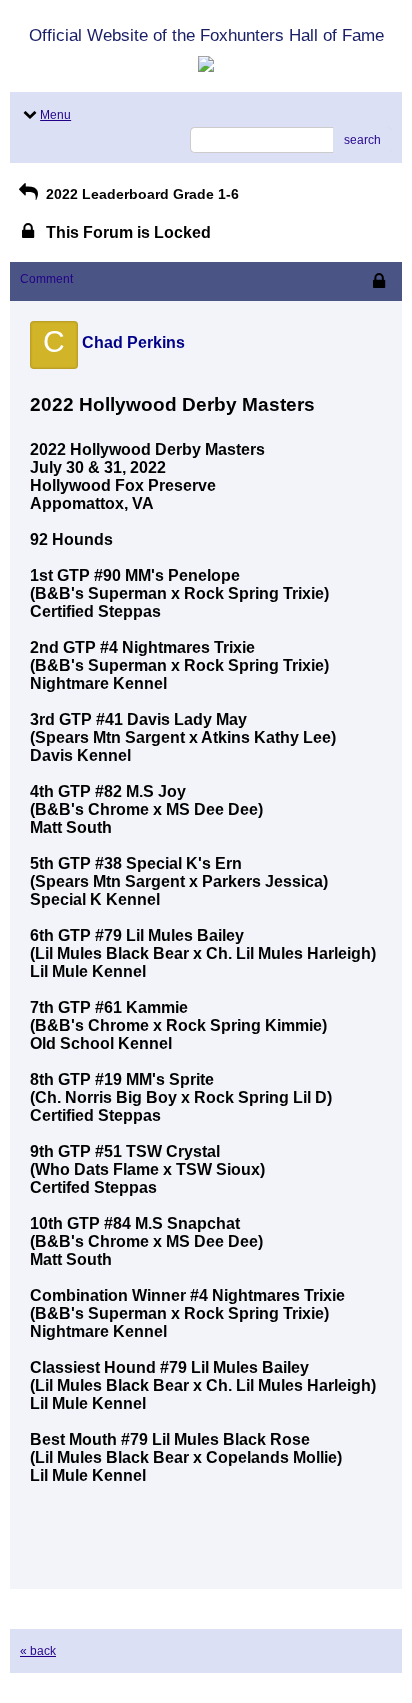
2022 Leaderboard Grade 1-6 (140, 194)
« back (38, 1651)
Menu (55, 115)
